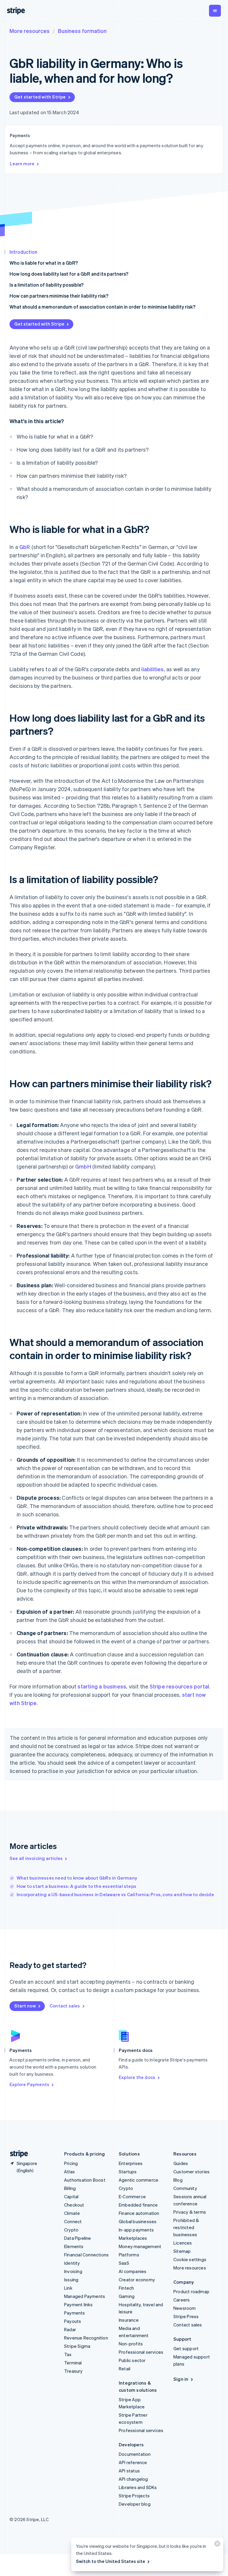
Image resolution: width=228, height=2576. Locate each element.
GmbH (83, 1166)
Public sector (132, 2360)
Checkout (74, 2205)
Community (185, 2188)
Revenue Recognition (86, 2338)
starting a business (102, 1686)
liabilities (152, 669)
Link (68, 2288)
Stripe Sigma (77, 2346)
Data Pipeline (78, 2238)
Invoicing (73, 2271)
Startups (128, 2172)
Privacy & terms (190, 2212)
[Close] (216, 2545)
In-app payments (136, 2230)
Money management (140, 2246)
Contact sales (65, 2006)
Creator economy (137, 2280)
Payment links (79, 2304)
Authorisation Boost (85, 2180)
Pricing (71, 2163)
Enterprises (131, 2163)
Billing (70, 2188)
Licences (183, 2243)
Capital (71, 2196)
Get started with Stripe (40, 97)
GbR (25, 547)
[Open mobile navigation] (215, 11)
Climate (72, 2213)
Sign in (181, 2379)
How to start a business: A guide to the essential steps (76, 1886)
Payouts (73, 2321)
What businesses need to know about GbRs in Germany (77, 1878)
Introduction (23, 252)
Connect (73, 2221)
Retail (125, 2369)
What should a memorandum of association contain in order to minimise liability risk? (102, 307)
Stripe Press (186, 2316)
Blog (178, 2180)
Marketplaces (133, 2238)
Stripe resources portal (179, 1686)
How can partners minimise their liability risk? (59, 296)
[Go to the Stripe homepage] (17, 2154)
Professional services (141, 2352)
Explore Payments (29, 2084)
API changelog (133, 2479)
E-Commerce (132, 2196)
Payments (75, 2313)
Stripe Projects (134, 2496)
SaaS (124, 2263)
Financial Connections (86, 2255)
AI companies (133, 2271)
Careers (182, 2300)
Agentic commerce (138, 2180)
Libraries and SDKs (138, 2487)
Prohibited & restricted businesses (186, 2227)
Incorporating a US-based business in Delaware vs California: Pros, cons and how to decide (115, 1894)
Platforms (129, 2255)
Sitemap (182, 2251)
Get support (186, 2348)
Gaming (127, 2296)
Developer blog (135, 2504)
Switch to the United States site (111, 2561)
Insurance (129, 2320)
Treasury (73, 2371)
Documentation (135, 2454)
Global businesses (138, 2221)
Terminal (73, 2363)
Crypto (71, 2230)
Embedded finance (138, 2205)
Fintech (126, 2288)
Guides (181, 2163)
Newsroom (185, 2308)
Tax (68, 2354)
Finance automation (139, 2213)
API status (129, 2471)
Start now (25, 2006)
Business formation (82, 31)
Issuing (71, 2280)
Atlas (69, 2172)
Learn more (22, 164)
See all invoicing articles (36, 1858)
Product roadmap (191, 2291)
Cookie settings (190, 2259)
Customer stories (191, 2172)
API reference (133, 2462)
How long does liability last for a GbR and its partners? (69, 274)
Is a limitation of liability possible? (46, 285)
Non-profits (131, 2344)
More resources (30, 31)
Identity (72, 2263)
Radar (70, 2329)
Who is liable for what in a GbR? (44, 263)
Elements (74, 2246)
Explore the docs (137, 2077)
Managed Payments (85, 2296)
